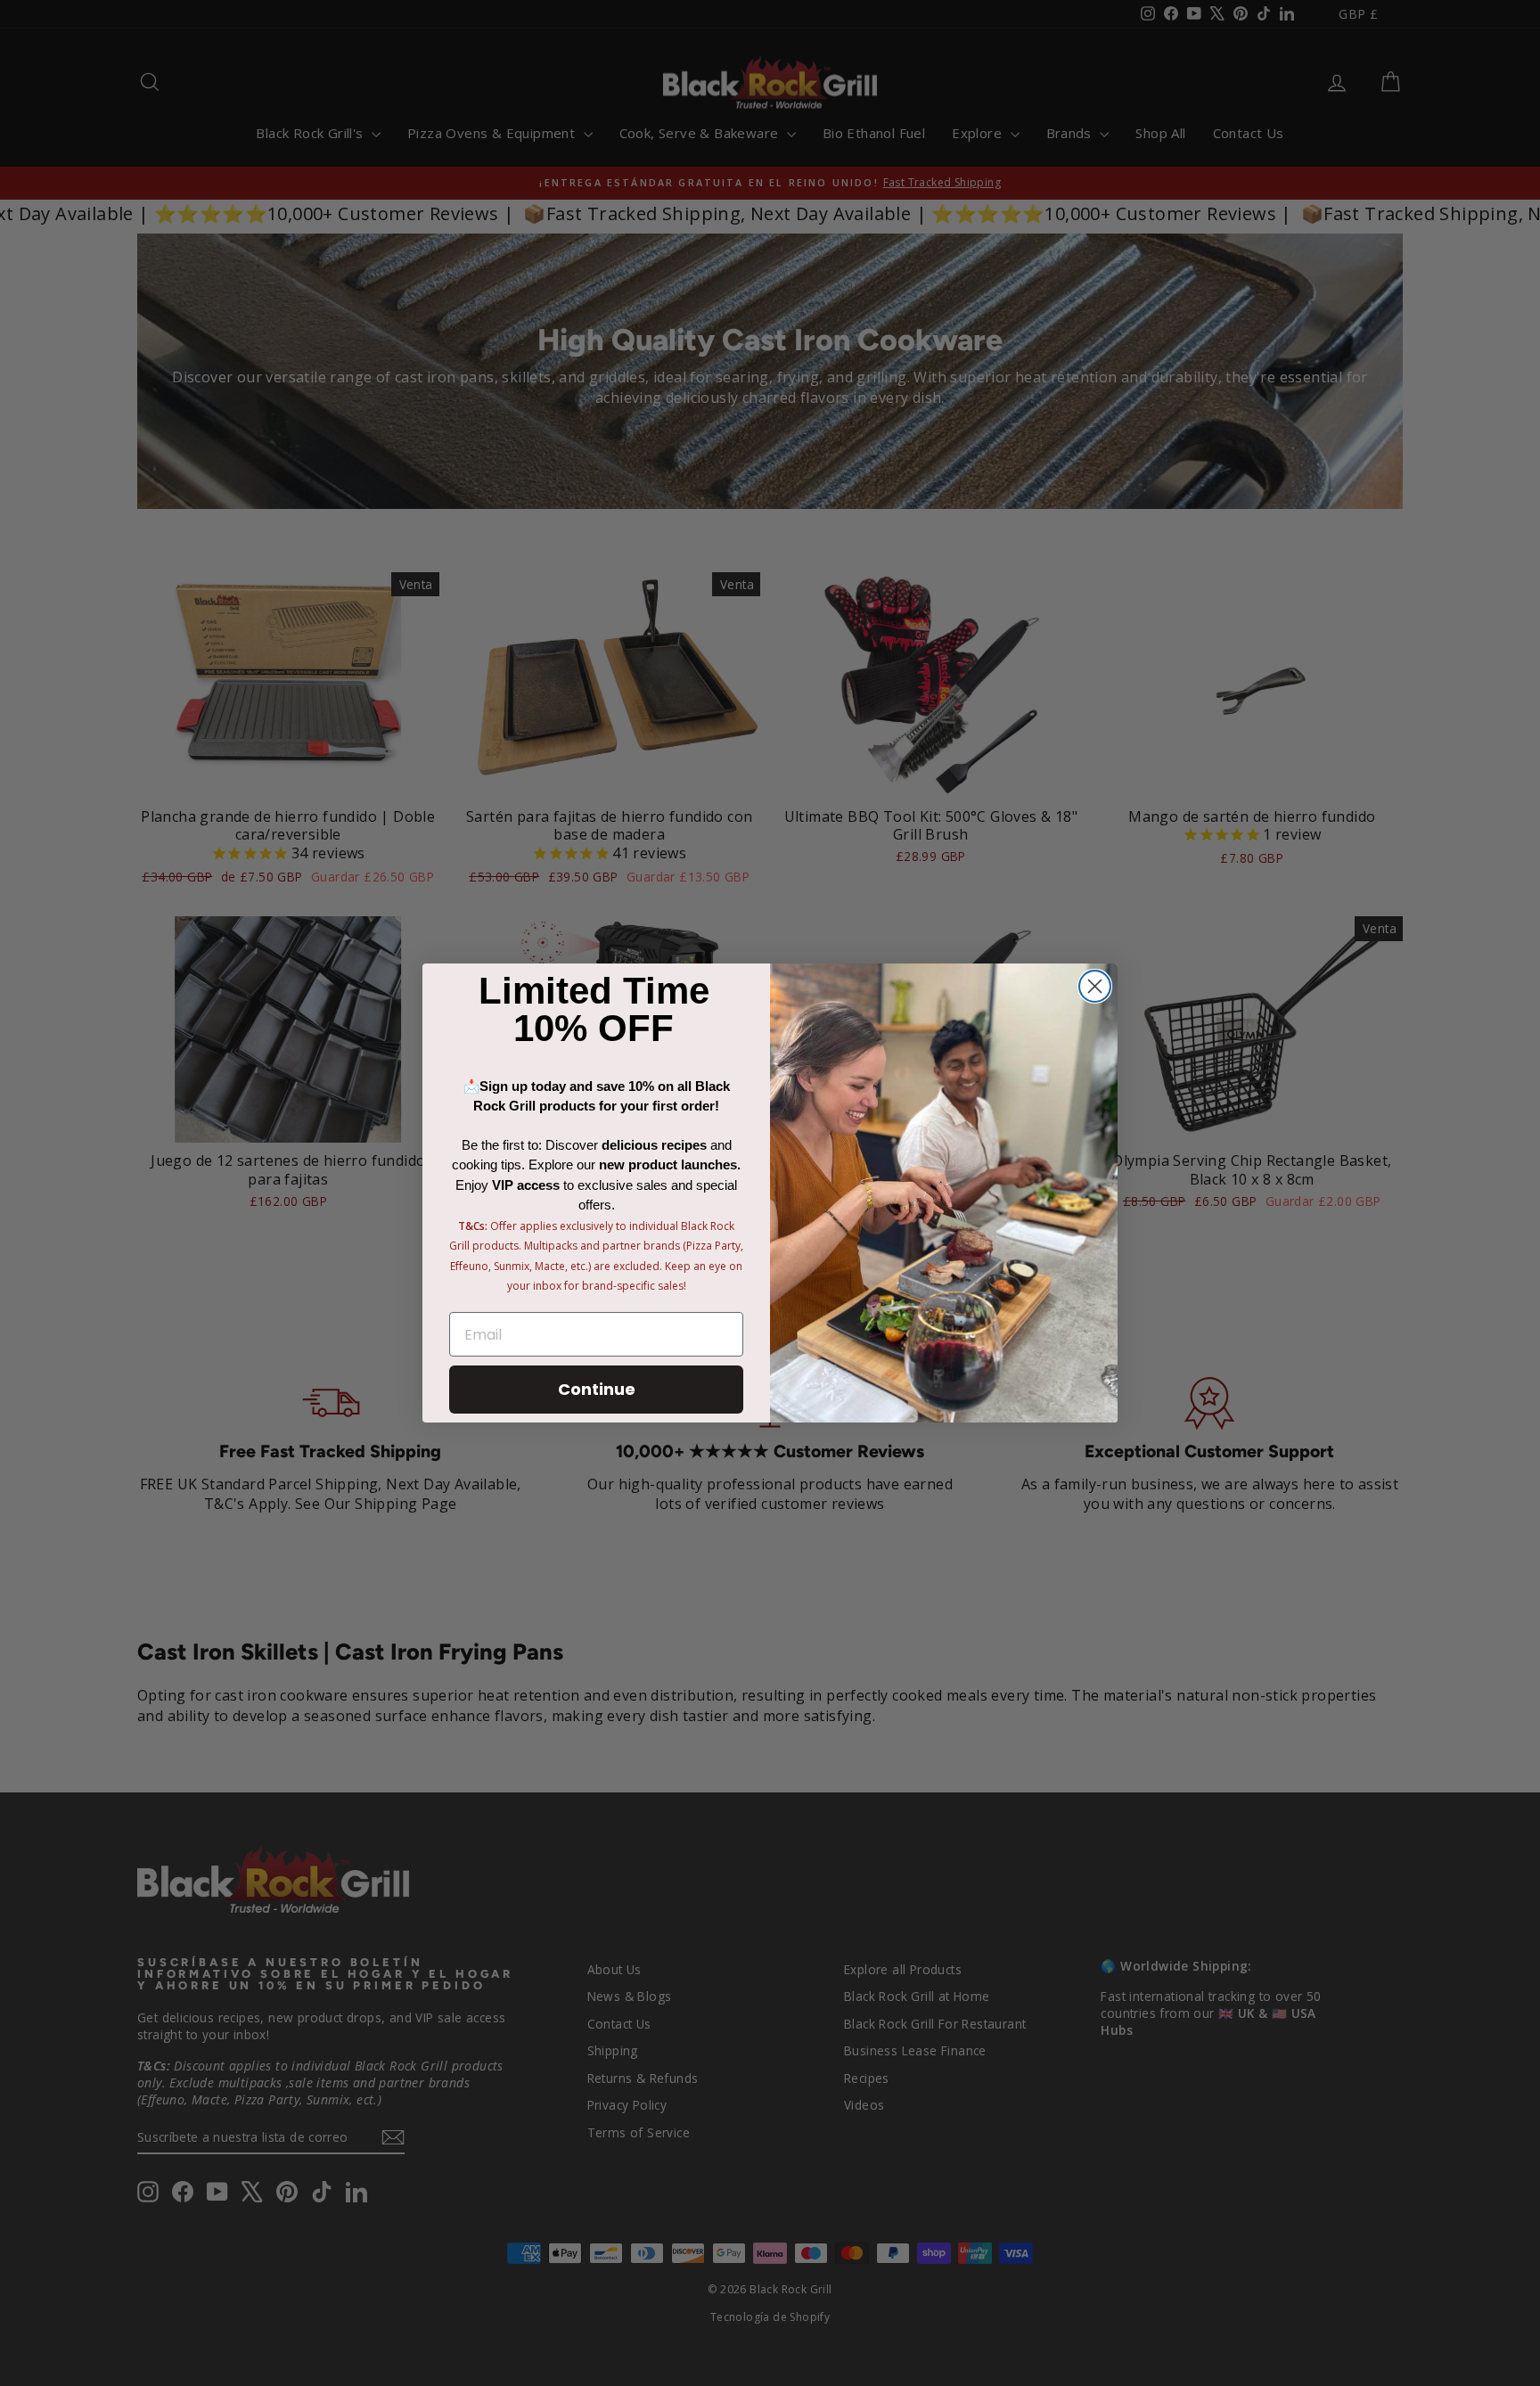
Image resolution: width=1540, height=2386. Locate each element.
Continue (597, 1389)
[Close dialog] (1095, 986)
